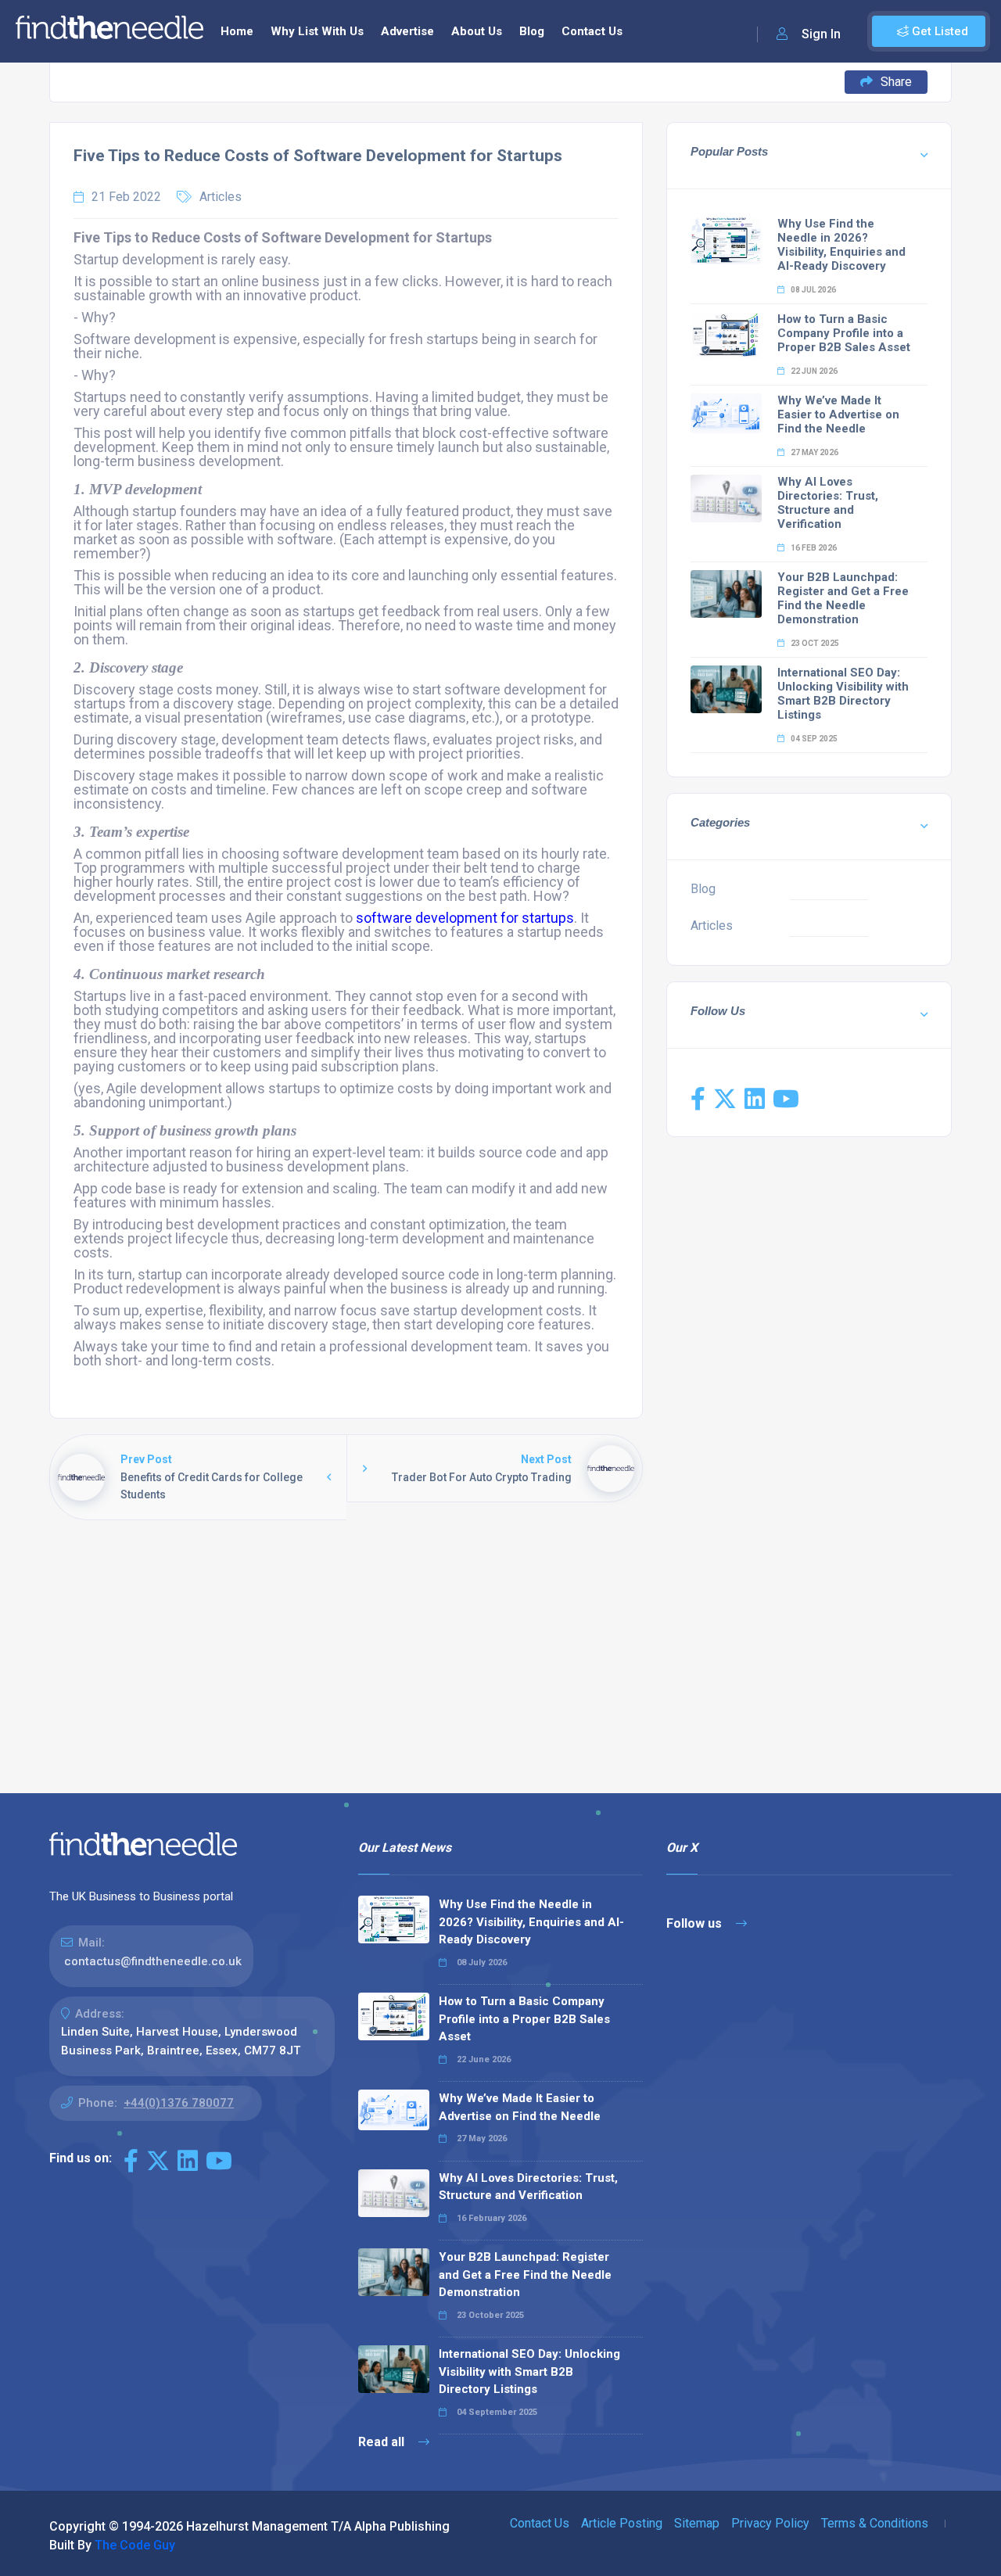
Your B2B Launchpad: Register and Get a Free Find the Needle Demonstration (843, 598)
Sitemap (697, 2523)
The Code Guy (135, 2545)
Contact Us (592, 31)
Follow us (696, 1923)
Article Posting (622, 2523)
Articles (221, 197)
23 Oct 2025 (814, 643)
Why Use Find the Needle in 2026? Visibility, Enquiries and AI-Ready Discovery (841, 245)
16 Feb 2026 (813, 548)
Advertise (407, 31)
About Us (477, 31)
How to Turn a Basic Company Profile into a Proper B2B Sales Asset (844, 333)
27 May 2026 (814, 452)
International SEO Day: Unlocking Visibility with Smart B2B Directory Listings (843, 694)
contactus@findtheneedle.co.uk (153, 1961)
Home (237, 31)
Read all (383, 2442)
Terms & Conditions (875, 2523)
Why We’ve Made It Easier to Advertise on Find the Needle (838, 414)
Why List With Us (317, 31)
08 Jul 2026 (813, 290)
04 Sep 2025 (813, 739)
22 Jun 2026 (813, 371)
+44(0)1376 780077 (179, 2103)
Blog (532, 31)
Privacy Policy (770, 2523)
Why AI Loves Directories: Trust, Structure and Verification (828, 503)
